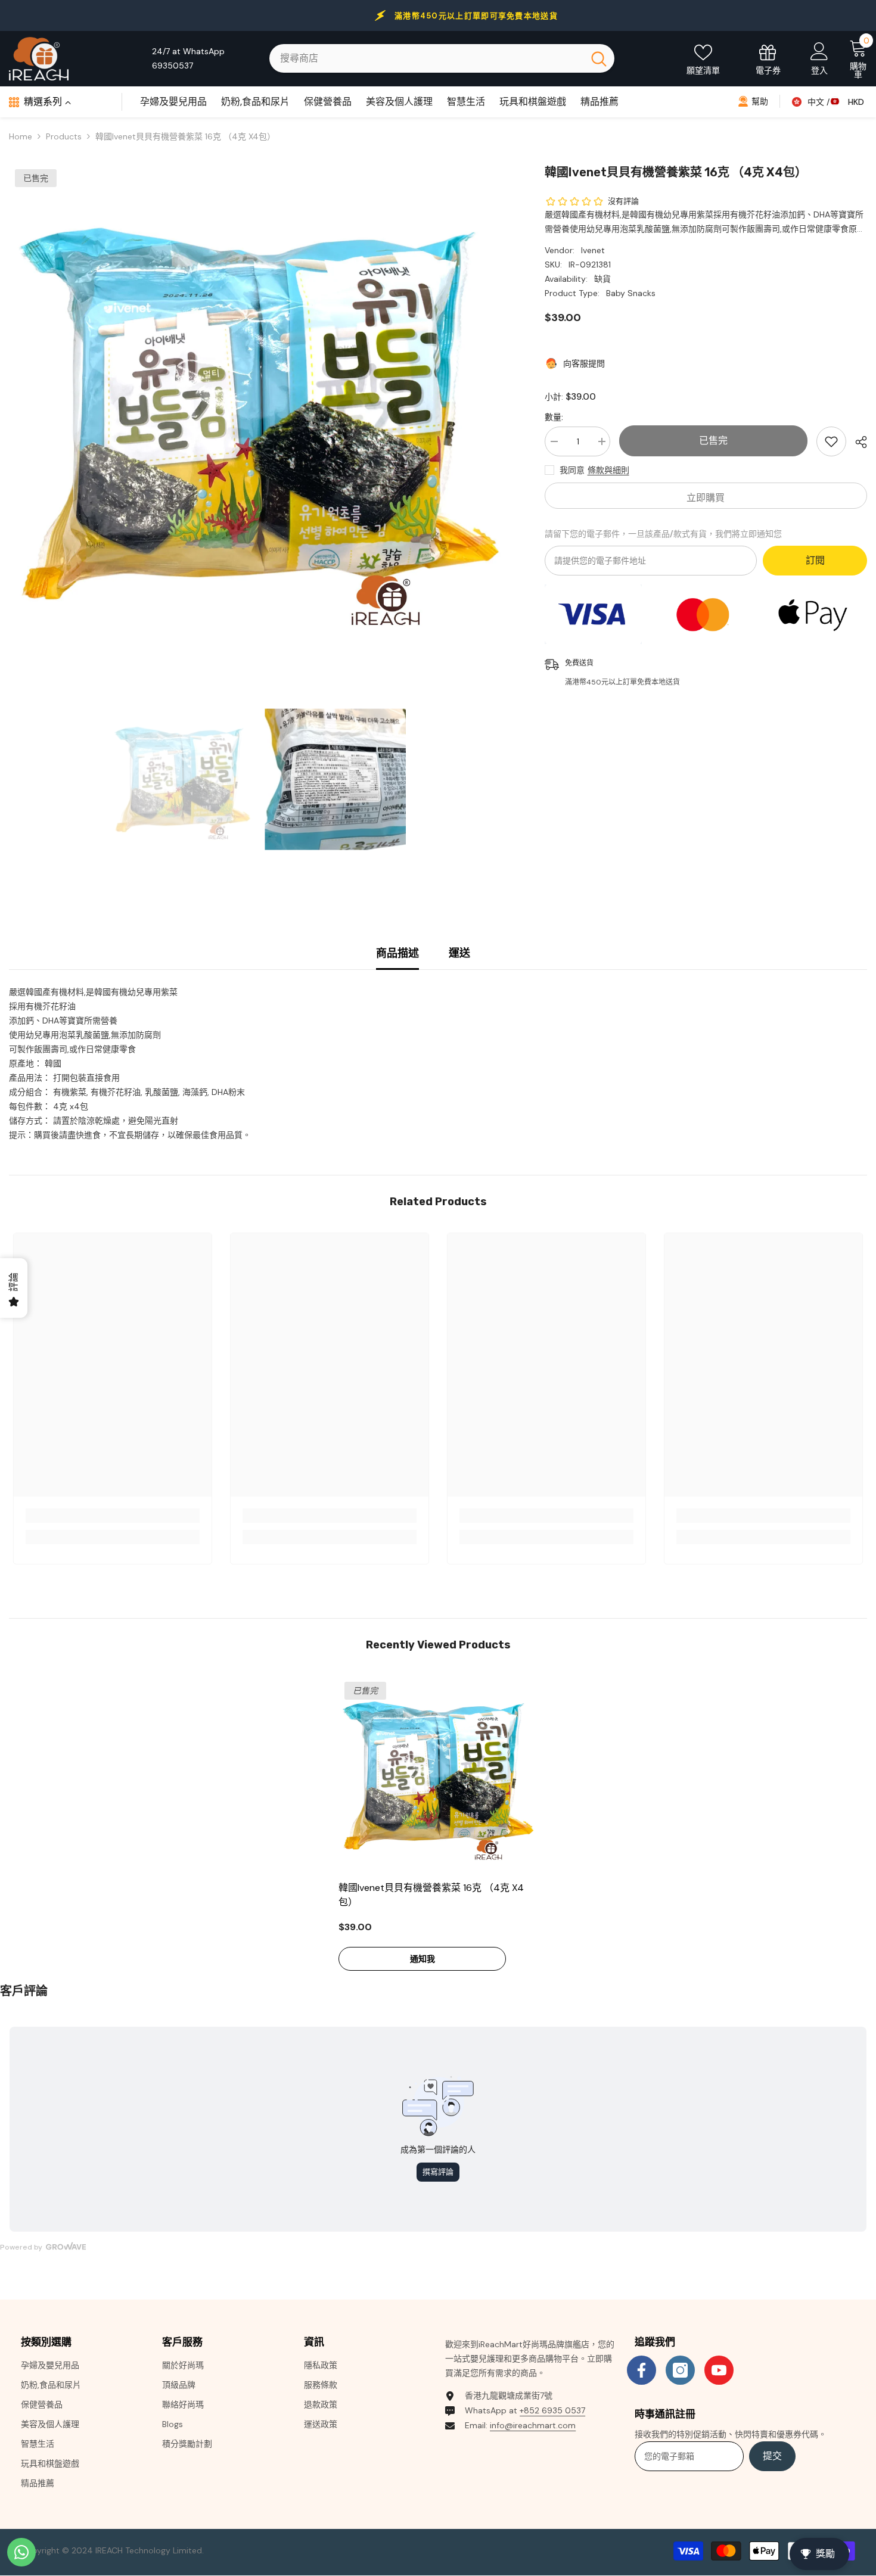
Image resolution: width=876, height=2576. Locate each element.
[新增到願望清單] (831, 441)
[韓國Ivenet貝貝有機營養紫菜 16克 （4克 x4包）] (438, 1775)
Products (64, 136)
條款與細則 (608, 470)
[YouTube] (719, 2370)
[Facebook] (642, 2370)
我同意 (572, 470)
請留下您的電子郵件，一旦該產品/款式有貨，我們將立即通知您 (663, 534)
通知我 (423, 1959)
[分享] (857, 442)
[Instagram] (680, 2370)
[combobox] (426, 58)
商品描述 (397, 953)
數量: (554, 417)
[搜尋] (442, 58)
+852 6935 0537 (552, 2410)
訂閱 (815, 560)
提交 (772, 2456)
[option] (259, 413)
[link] (113, 1516)
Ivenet (593, 250)
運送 (459, 953)
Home (21, 136)
